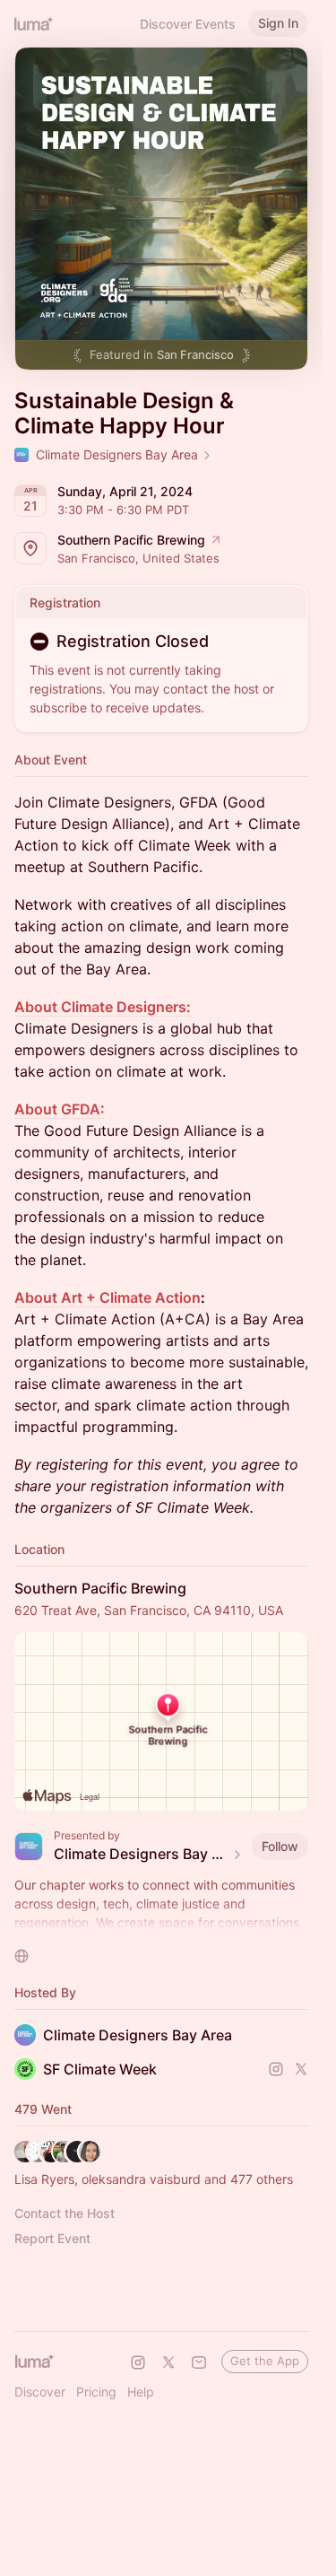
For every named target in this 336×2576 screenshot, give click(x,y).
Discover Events (188, 24)
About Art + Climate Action (108, 1297)
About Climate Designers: (103, 1007)
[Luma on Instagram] (138, 2362)
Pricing (96, 2392)
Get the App (265, 2361)
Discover (40, 2392)
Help (141, 2392)
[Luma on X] (168, 2362)
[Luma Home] (34, 23)
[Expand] (161, 1923)
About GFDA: (60, 1109)
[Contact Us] (199, 2362)
